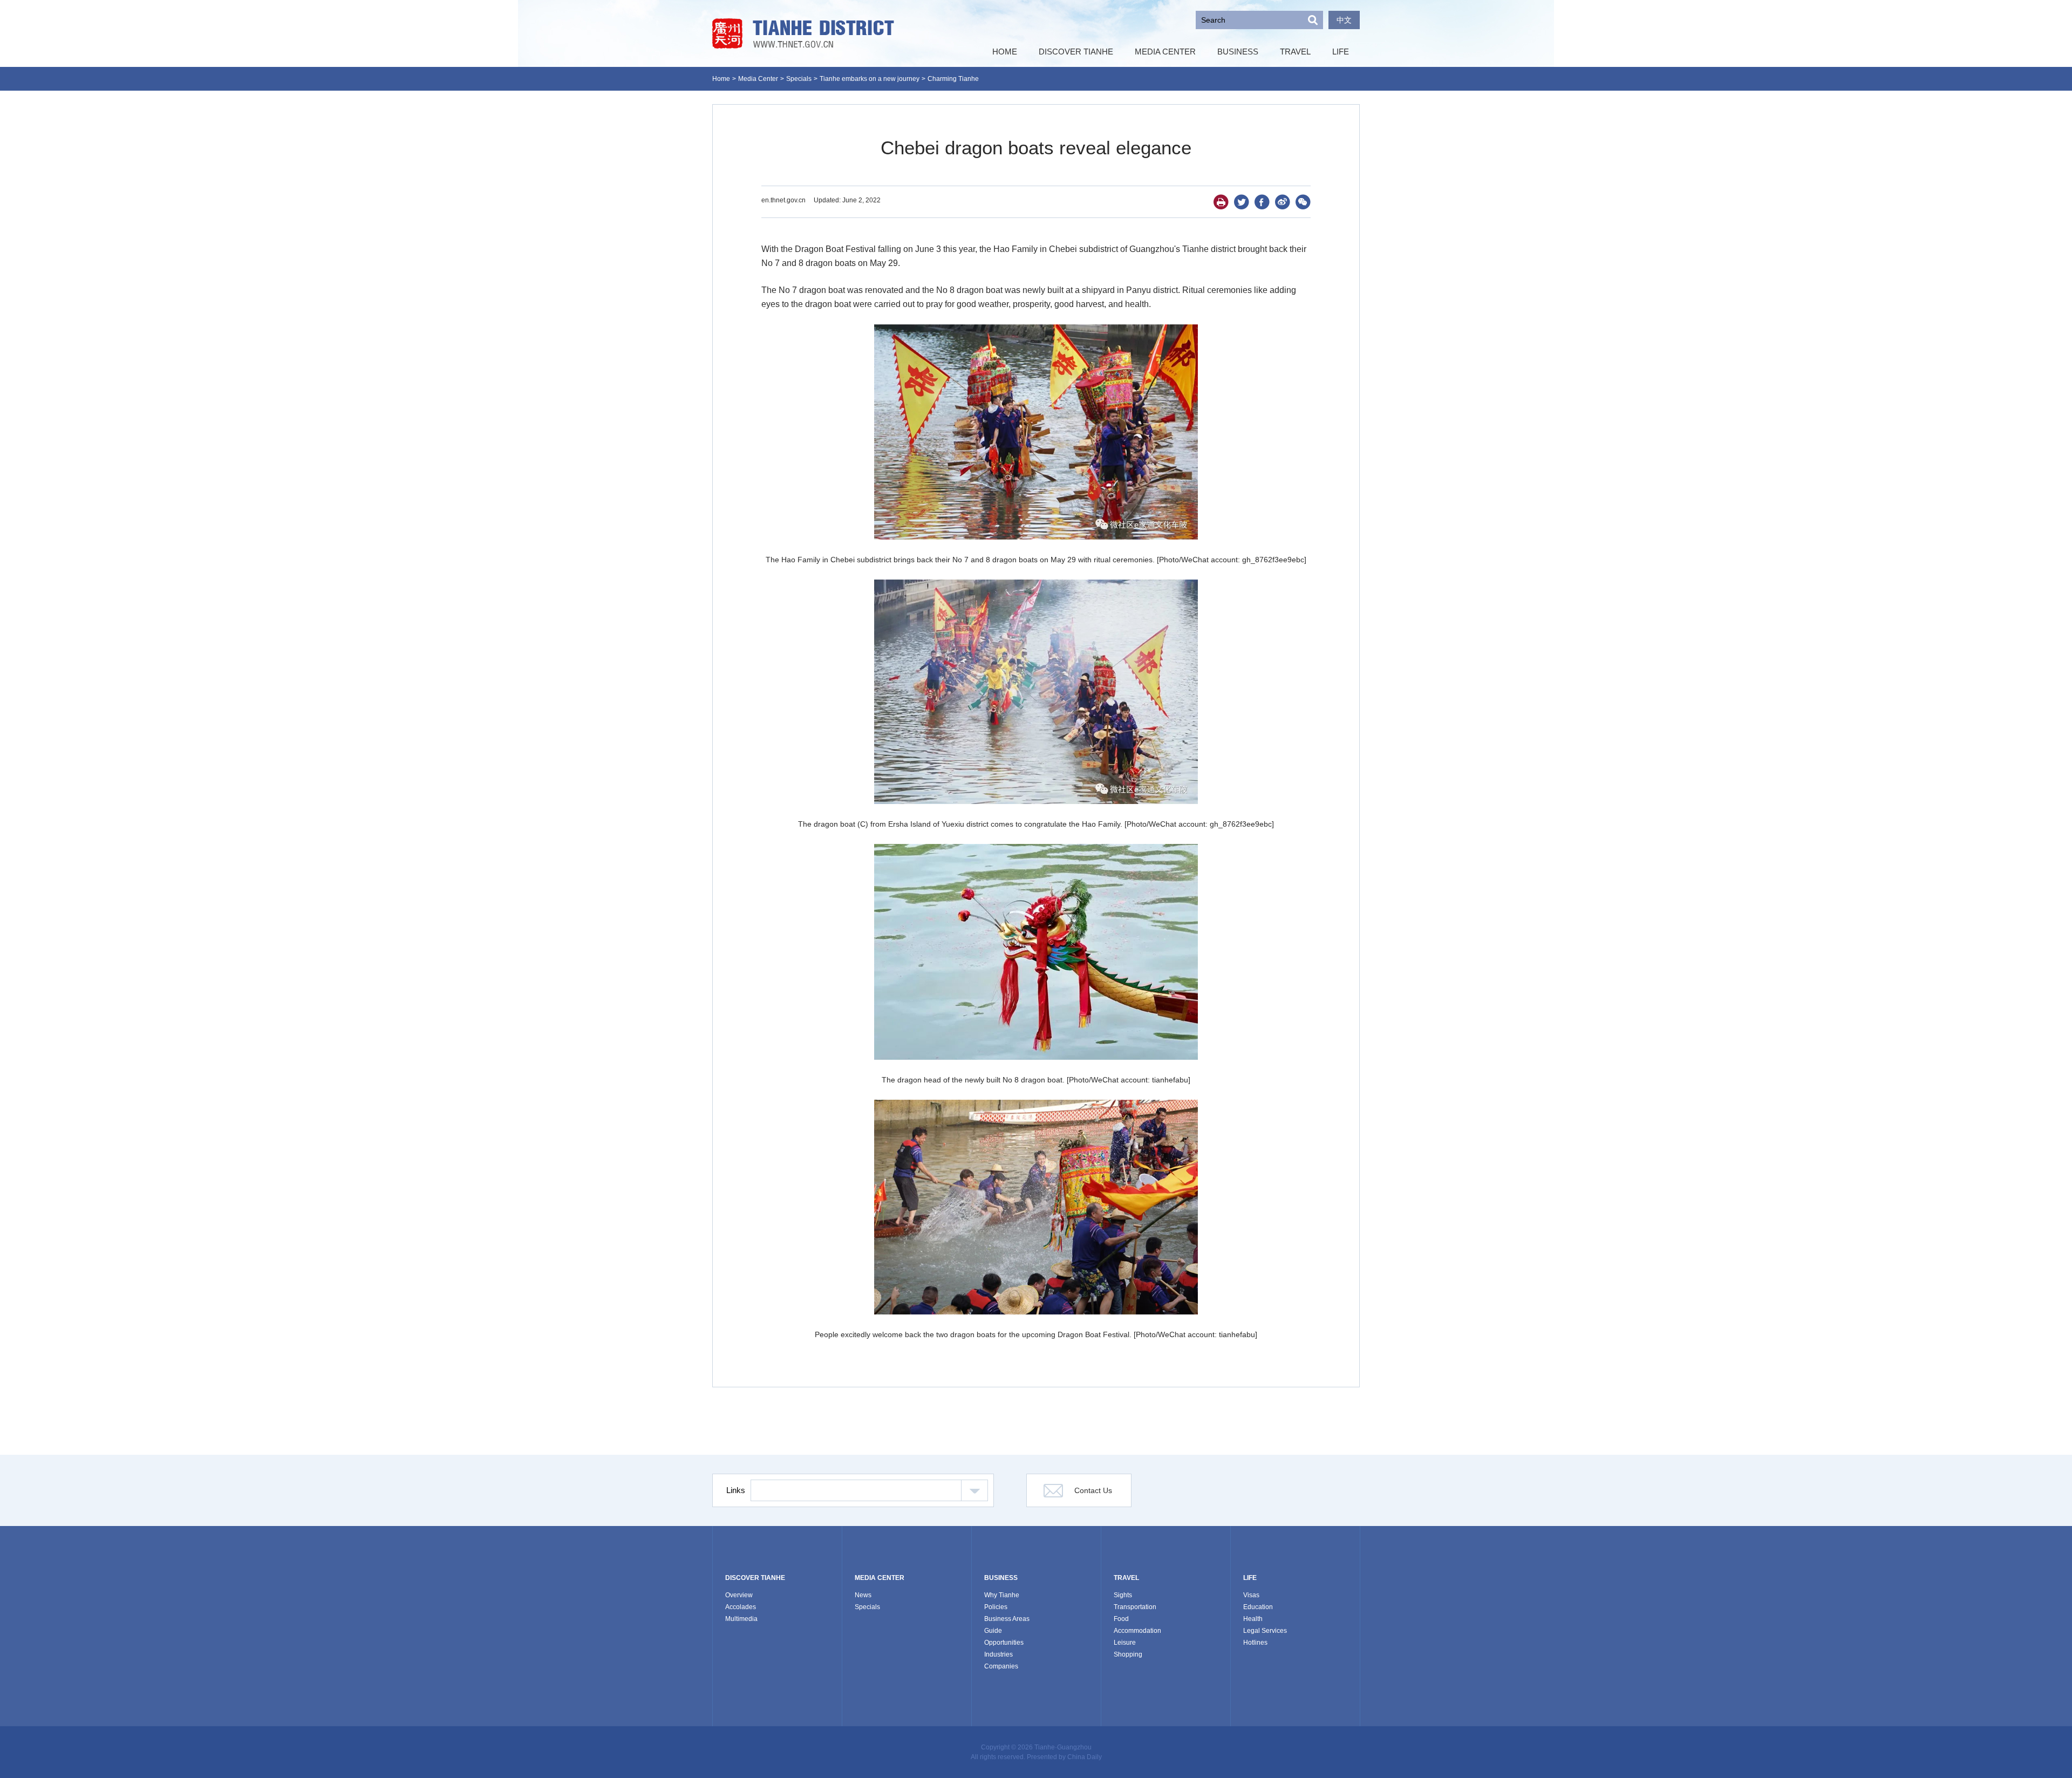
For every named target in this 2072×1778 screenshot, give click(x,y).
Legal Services (1265, 1631)
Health (1253, 1619)
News (863, 1595)
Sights (1123, 1595)
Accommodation (1137, 1631)
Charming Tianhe (953, 79)
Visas (1251, 1595)
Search (1313, 20)
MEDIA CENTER (880, 1578)
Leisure (1125, 1643)
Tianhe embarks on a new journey (870, 79)
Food (1121, 1619)
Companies (1001, 1666)
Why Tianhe (1002, 1595)
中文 (1344, 20)
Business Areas (1007, 1619)
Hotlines (1255, 1643)
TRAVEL (1126, 1578)
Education (1258, 1607)
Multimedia (741, 1619)
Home (721, 79)
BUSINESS (1001, 1578)
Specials (799, 79)
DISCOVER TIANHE (755, 1578)
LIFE (1250, 1578)
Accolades (741, 1607)
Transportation (1135, 1607)
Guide (993, 1631)
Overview (739, 1595)
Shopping (1128, 1654)
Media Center (758, 79)
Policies (996, 1607)
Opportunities (1004, 1643)
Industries (998, 1654)
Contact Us (1093, 1490)
